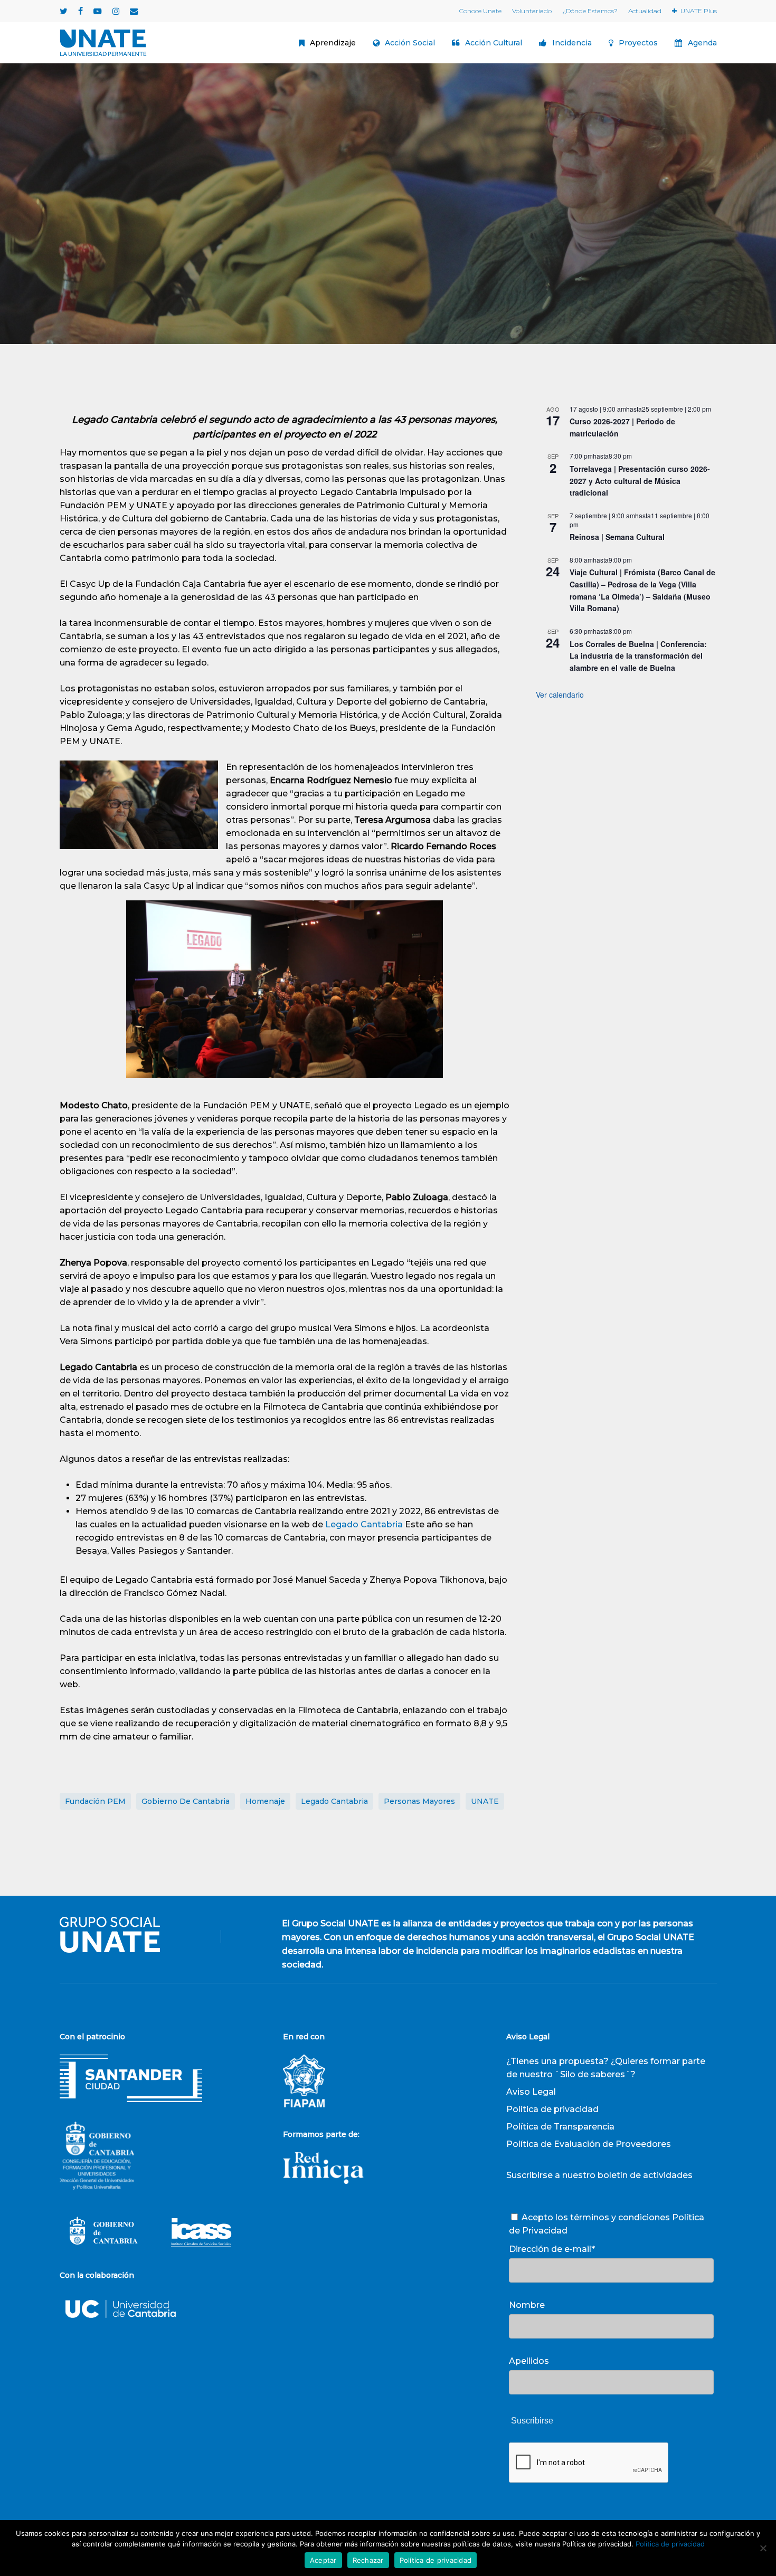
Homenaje (265, 1801)
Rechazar (368, 2560)
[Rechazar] (763, 2548)
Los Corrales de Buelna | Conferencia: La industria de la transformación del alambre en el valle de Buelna (638, 656)
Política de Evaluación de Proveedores (589, 2144)
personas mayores (419, 1801)
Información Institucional (416, 244)
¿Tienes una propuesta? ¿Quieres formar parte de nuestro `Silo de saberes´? (606, 2068)
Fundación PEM (95, 1801)
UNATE (485, 1801)
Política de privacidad (552, 2109)
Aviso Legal (531, 2092)
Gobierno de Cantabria (186, 1801)
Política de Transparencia (560, 2127)
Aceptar (323, 2560)
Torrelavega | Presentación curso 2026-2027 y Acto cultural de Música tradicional (640, 481)
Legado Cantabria (365, 1524)
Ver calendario (560, 695)
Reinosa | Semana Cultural (617, 537)
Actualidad (331, 244)
